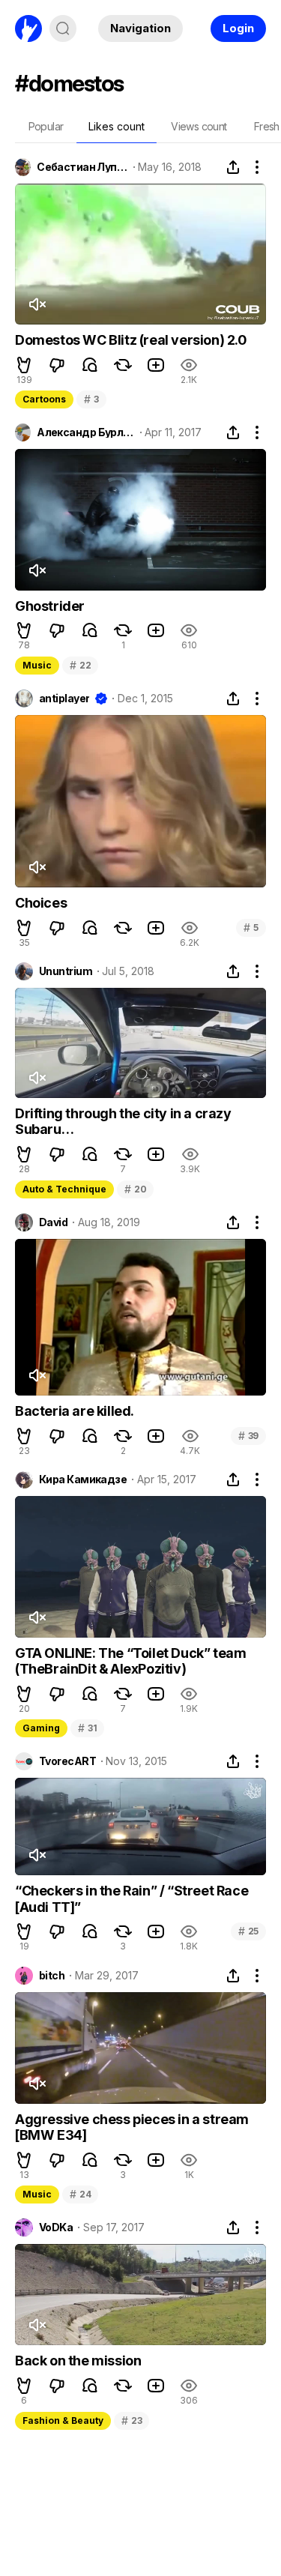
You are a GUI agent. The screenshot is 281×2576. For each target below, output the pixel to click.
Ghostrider (50, 606)
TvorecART (67, 1761)
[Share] (233, 167)
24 (80, 2194)
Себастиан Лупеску (82, 167)
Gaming (41, 1728)
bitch (52, 1976)
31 (87, 1728)
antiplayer (64, 699)
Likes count (117, 126)
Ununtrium (66, 971)
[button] (24, 365)
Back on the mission (78, 2361)
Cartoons (44, 399)
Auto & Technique (64, 1189)
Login (238, 28)
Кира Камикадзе (83, 1479)
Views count (199, 126)
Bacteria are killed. (75, 1411)
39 (248, 1436)
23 (132, 2420)
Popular (46, 126)
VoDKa (56, 2227)
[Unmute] (37, 304)
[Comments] (90, 365)
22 (80, 665)
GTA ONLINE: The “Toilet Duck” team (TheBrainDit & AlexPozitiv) (130, 1661)
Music (37, 665)
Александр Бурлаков (85, 432)
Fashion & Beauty (63, 2420)
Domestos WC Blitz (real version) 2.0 (131, 340)
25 (248, 1931)
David (53, 1222)
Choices (41, 903)
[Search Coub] (63, 28)
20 (135, 1189)
